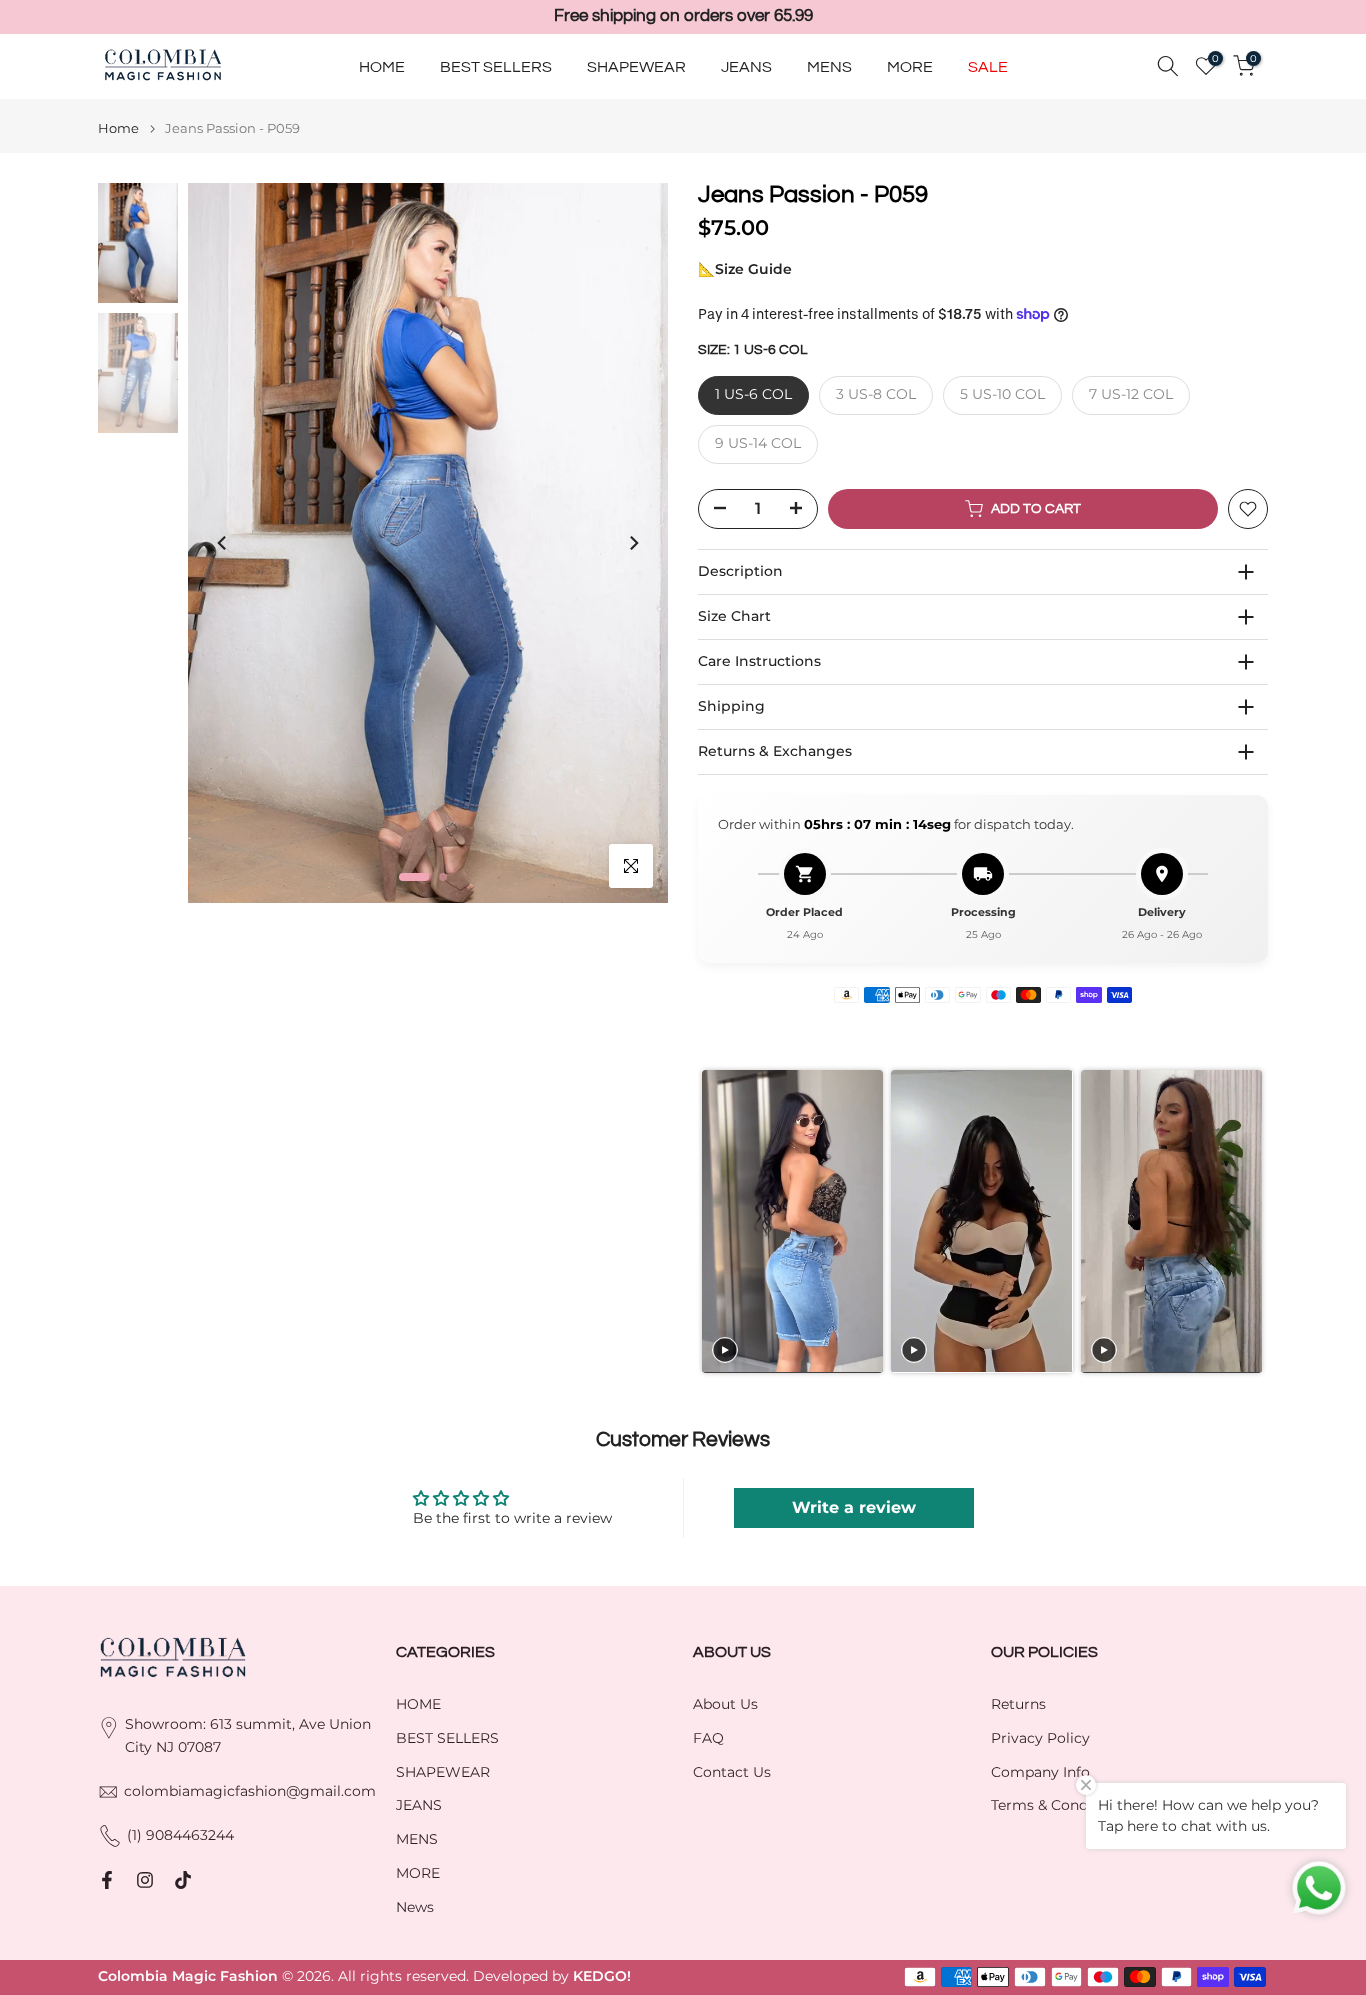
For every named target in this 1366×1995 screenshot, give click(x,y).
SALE (988, 66)
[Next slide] (1253, 1221)
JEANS (746, 66)
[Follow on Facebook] (107, 1880)
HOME (382, 66)
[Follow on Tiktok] (183, 1880)
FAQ (708, 1738)
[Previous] (223, 543)
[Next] (633, 543)
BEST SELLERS (496, 66)
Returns (1018, 1704)
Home (118, 128)
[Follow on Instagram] (145, 1880)
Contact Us (732, 1772)
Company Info (1040, 1772)
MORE (910, 66)
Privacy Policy (1040, 1738)
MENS (829, 66)
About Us (725, 1704)
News (415, 1907)
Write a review (854, 1507)
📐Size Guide (745, 269)
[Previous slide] (713, 1221)
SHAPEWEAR (636, 66)
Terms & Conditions (1059, 1805)
